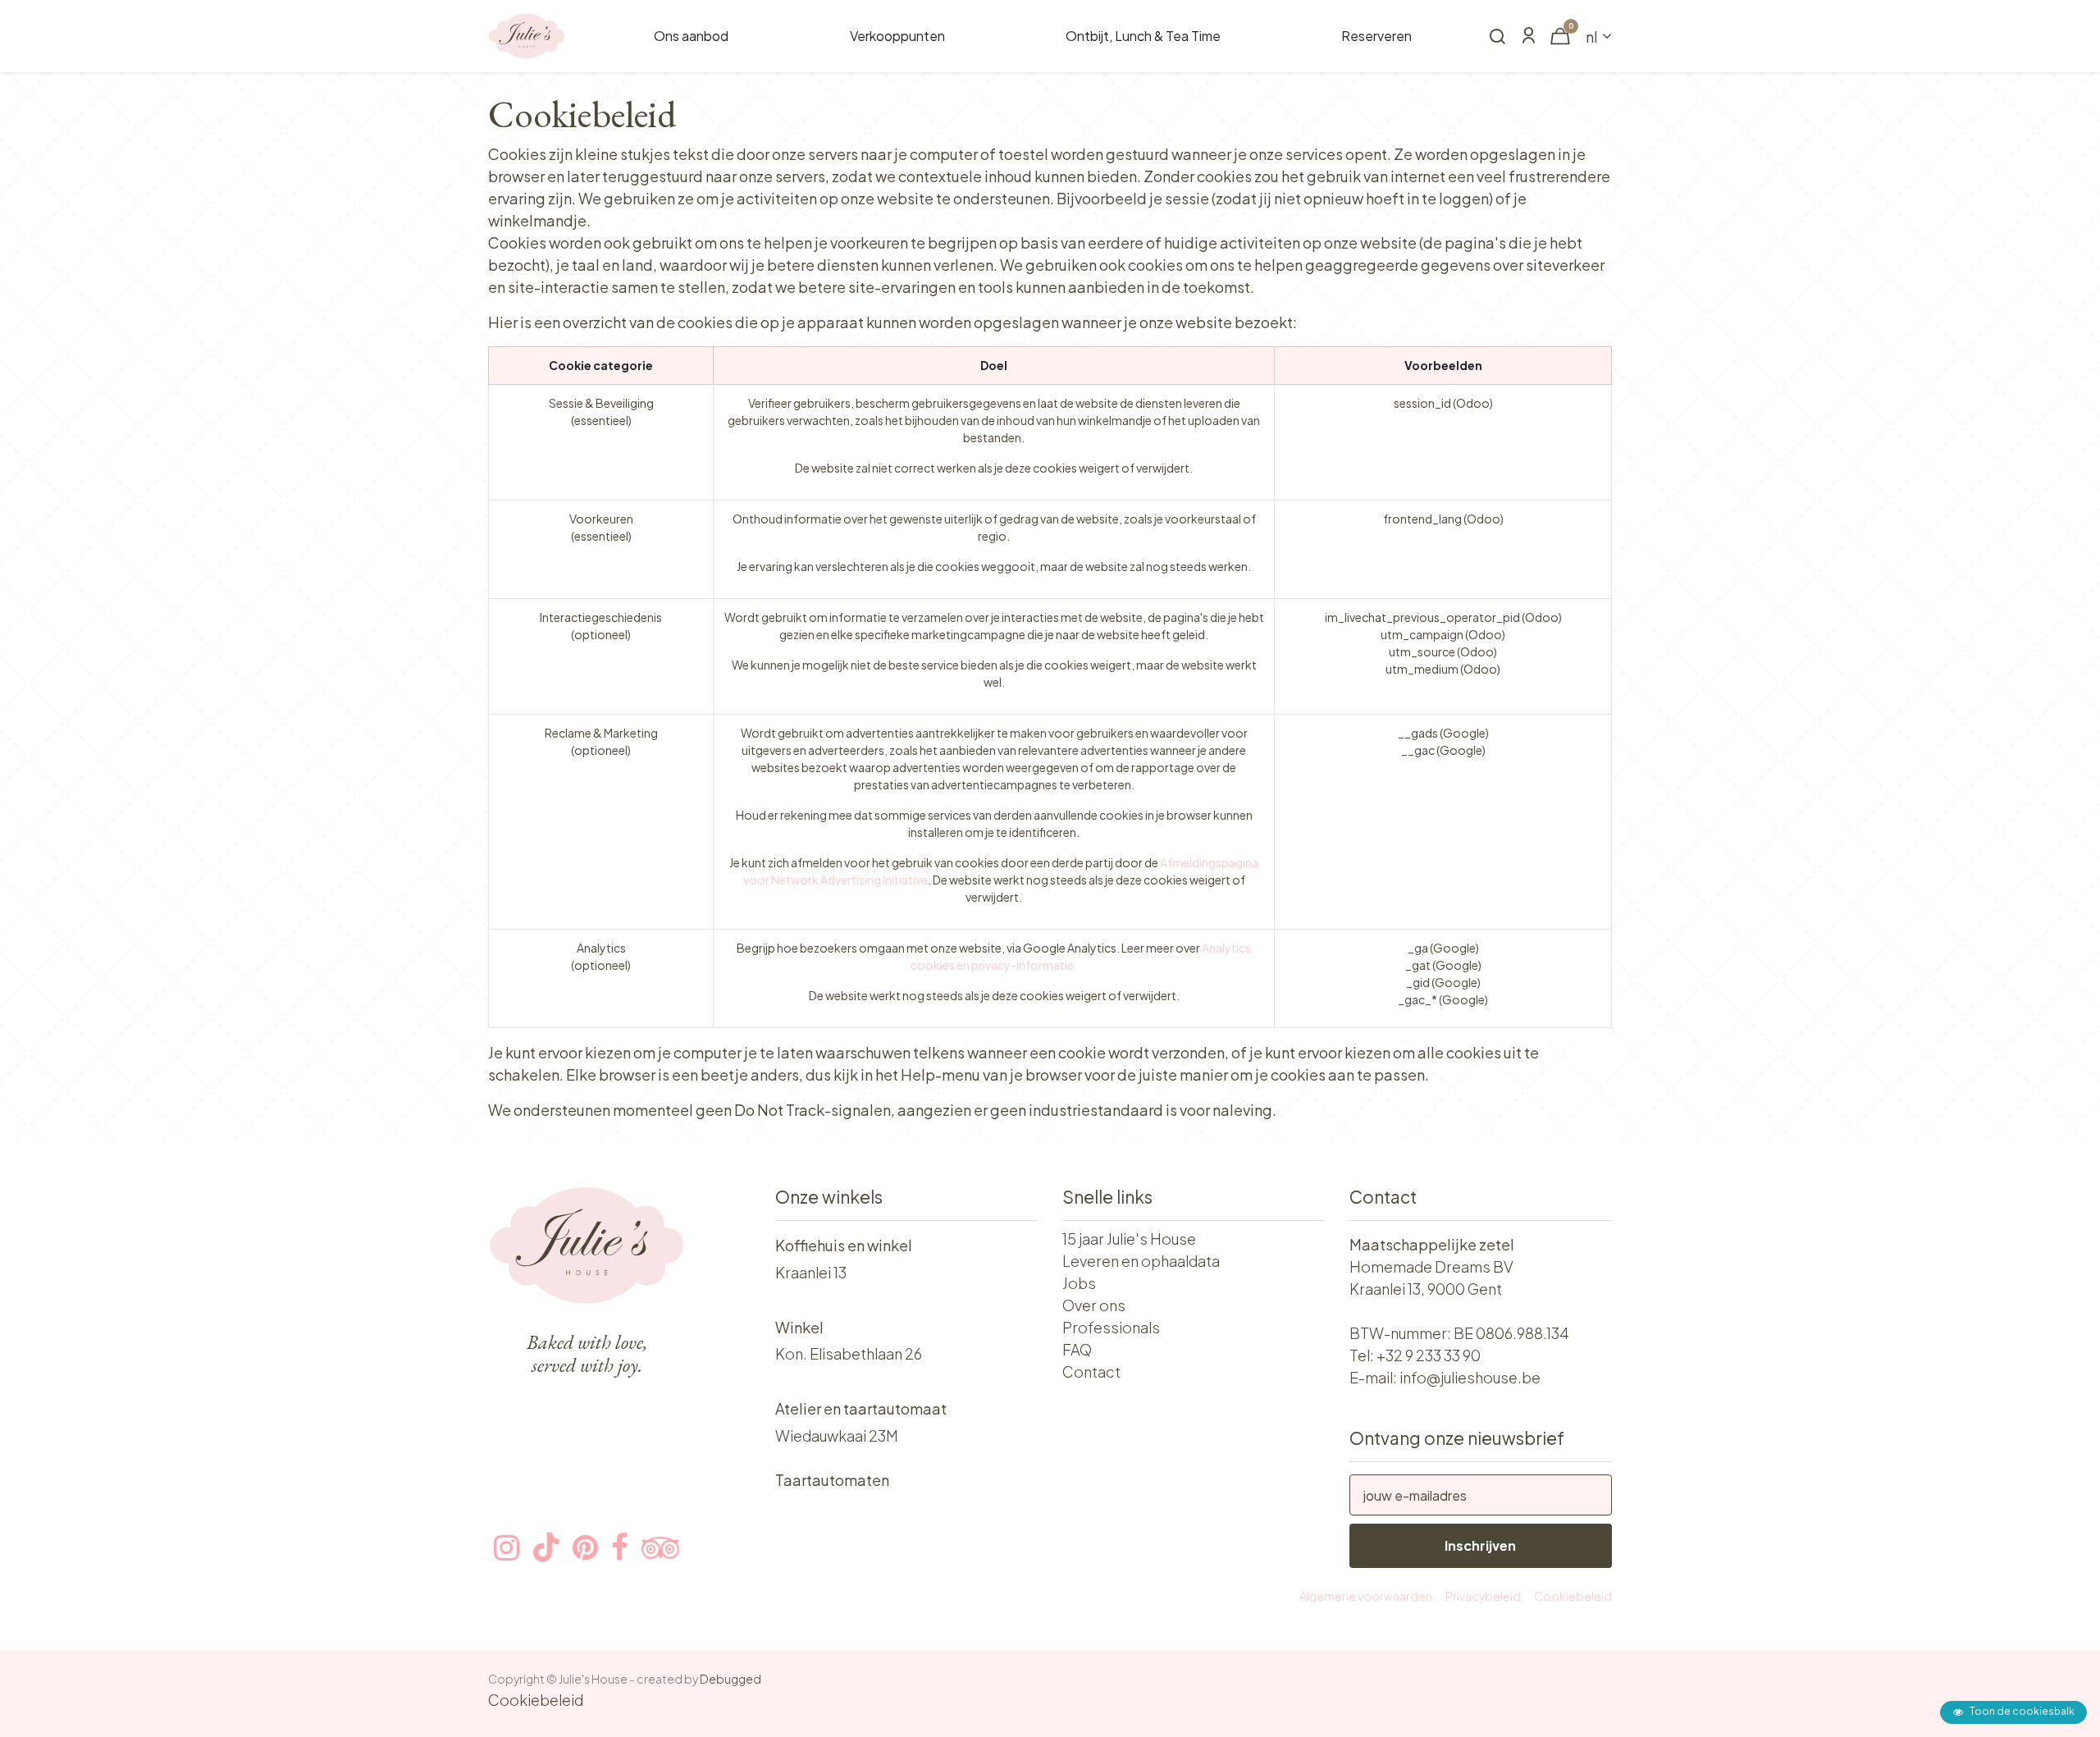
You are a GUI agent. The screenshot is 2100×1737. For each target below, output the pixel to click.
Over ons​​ (1094, 1305)
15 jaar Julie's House (1129, 1239)
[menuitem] (692, 36)
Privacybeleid (1483, 1596)
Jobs (1079, 1283)
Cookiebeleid (1573, 1596)
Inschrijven (1480, 1545)
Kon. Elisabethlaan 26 (849, 1353)
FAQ (1077, 1349)
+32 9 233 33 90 (1429, 1355)
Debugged (730, 1679)
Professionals (1111, 1327)
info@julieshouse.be (1470, 1377)
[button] (1497, 37)
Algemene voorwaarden (1366, 1596)
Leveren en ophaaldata (1141, 1261)
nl (1592, 37)
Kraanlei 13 (811, 1272)
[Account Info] (1528, 37)
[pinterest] (585, 1547)
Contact (1091, 1371)
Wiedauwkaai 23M (837, 1435)
